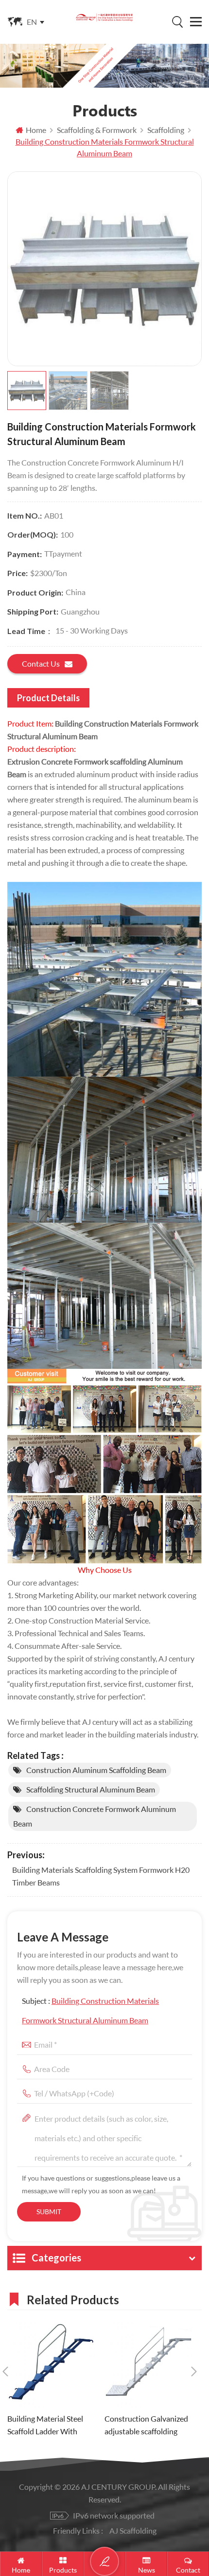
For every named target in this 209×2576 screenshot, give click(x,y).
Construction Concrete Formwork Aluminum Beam (95, 1816)
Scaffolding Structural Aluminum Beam (91, 1789)
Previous (5, 2371)
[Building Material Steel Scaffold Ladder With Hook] (51, 2364)
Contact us (41, 663)
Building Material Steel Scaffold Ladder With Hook (45, 2426)
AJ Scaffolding (133, 2530)
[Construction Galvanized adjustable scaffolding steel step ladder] (148, 2364)
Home (36, 130)
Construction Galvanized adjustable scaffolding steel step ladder (146, 2426)
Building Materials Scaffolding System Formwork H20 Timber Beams (101, 1876)
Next (194, 2371)
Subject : (90, 2010)
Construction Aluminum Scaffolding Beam (96, 1770)
